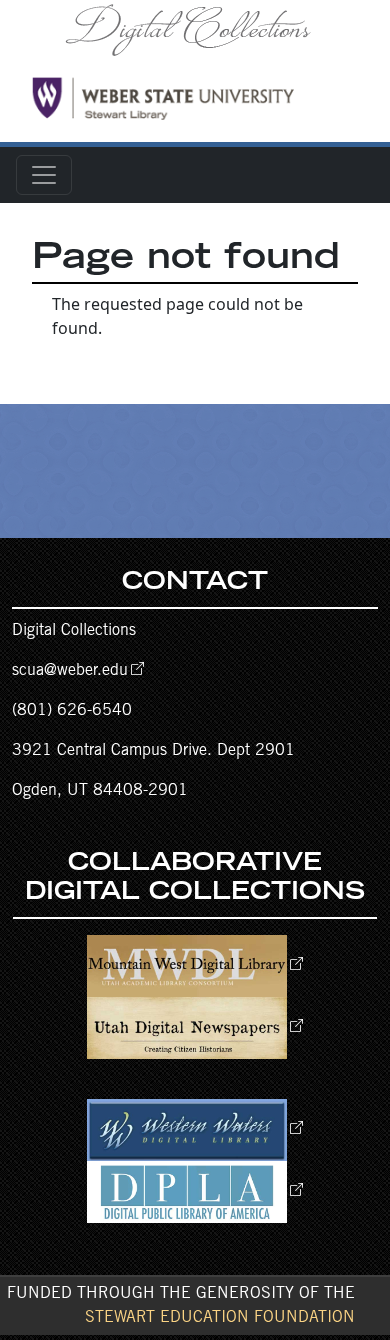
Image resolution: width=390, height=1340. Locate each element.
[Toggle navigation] (44, 175)
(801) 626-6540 (72, 711)
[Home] (195, 29)
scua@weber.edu (70, 671)
